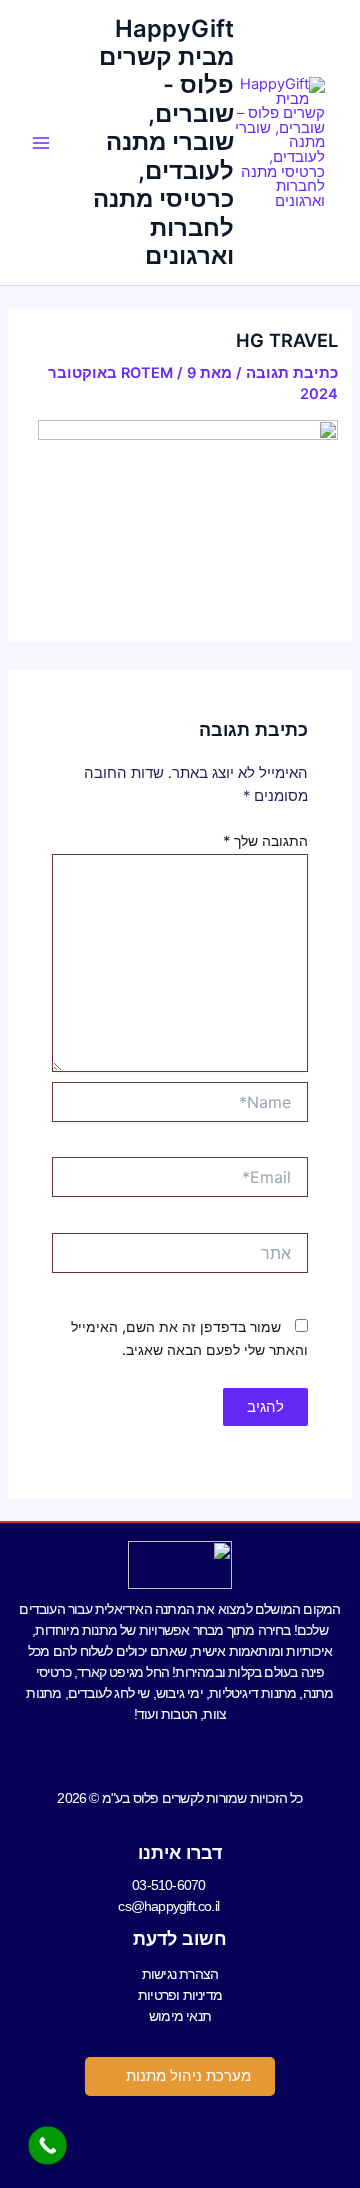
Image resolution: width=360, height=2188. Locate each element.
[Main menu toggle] (41, 143)
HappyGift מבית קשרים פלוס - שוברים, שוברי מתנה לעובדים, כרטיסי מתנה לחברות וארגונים (163, 142)
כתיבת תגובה (292, 373)
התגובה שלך (265, 840)
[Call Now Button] (47, 2145)
